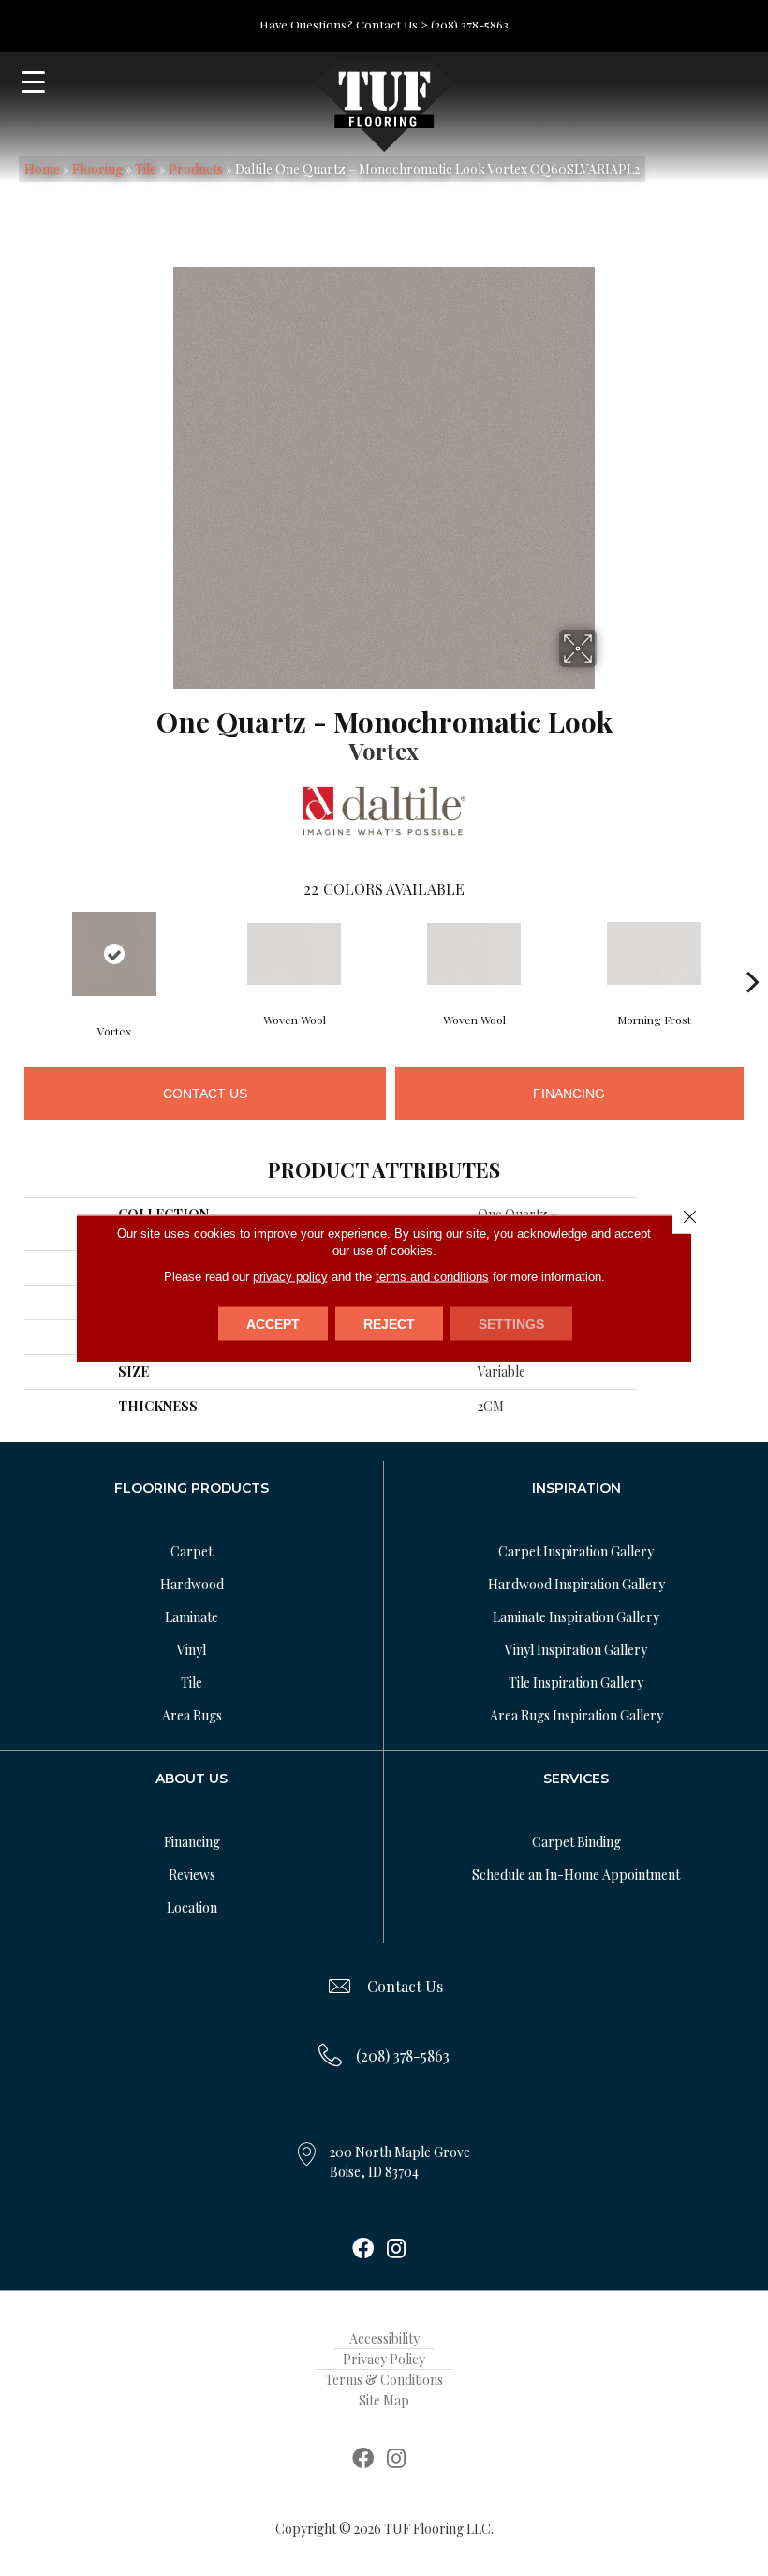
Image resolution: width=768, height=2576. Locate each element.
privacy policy (290, 1276)
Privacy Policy (384, 2359)
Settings (511, 1323)
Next (753, 953)
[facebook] (363, 2250)
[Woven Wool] (294, 954)
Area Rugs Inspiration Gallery (576, 1715)
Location (192, 1907)
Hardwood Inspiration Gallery (576, 1584)
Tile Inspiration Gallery (576, 1683)
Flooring (97, 169)
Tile (146, 169)
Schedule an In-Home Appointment (576, 1875)
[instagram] (396, 2250)
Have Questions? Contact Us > (344, 25)
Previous (15, 953)
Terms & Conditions (384, 2380)
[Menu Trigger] (33, 82)
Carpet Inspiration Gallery (576, 1551)
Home (42, 169)
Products (196, 169)
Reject (389, 1323)
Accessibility (384, 2338)
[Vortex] (114, 954)
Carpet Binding (576, 1842)
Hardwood (192, 1584)
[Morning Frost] (654, 953)
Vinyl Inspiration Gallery (576, 1650)
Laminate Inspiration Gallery (576, 1617)
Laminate (192, 1617)
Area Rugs (192, 1715)
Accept (273, 1323)
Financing (569, 1094)
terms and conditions (432, 1276)
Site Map (384, 2400)
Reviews (192, 1875)
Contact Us (205, 1094)
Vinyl (192, 1650)
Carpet (192, 1551)
